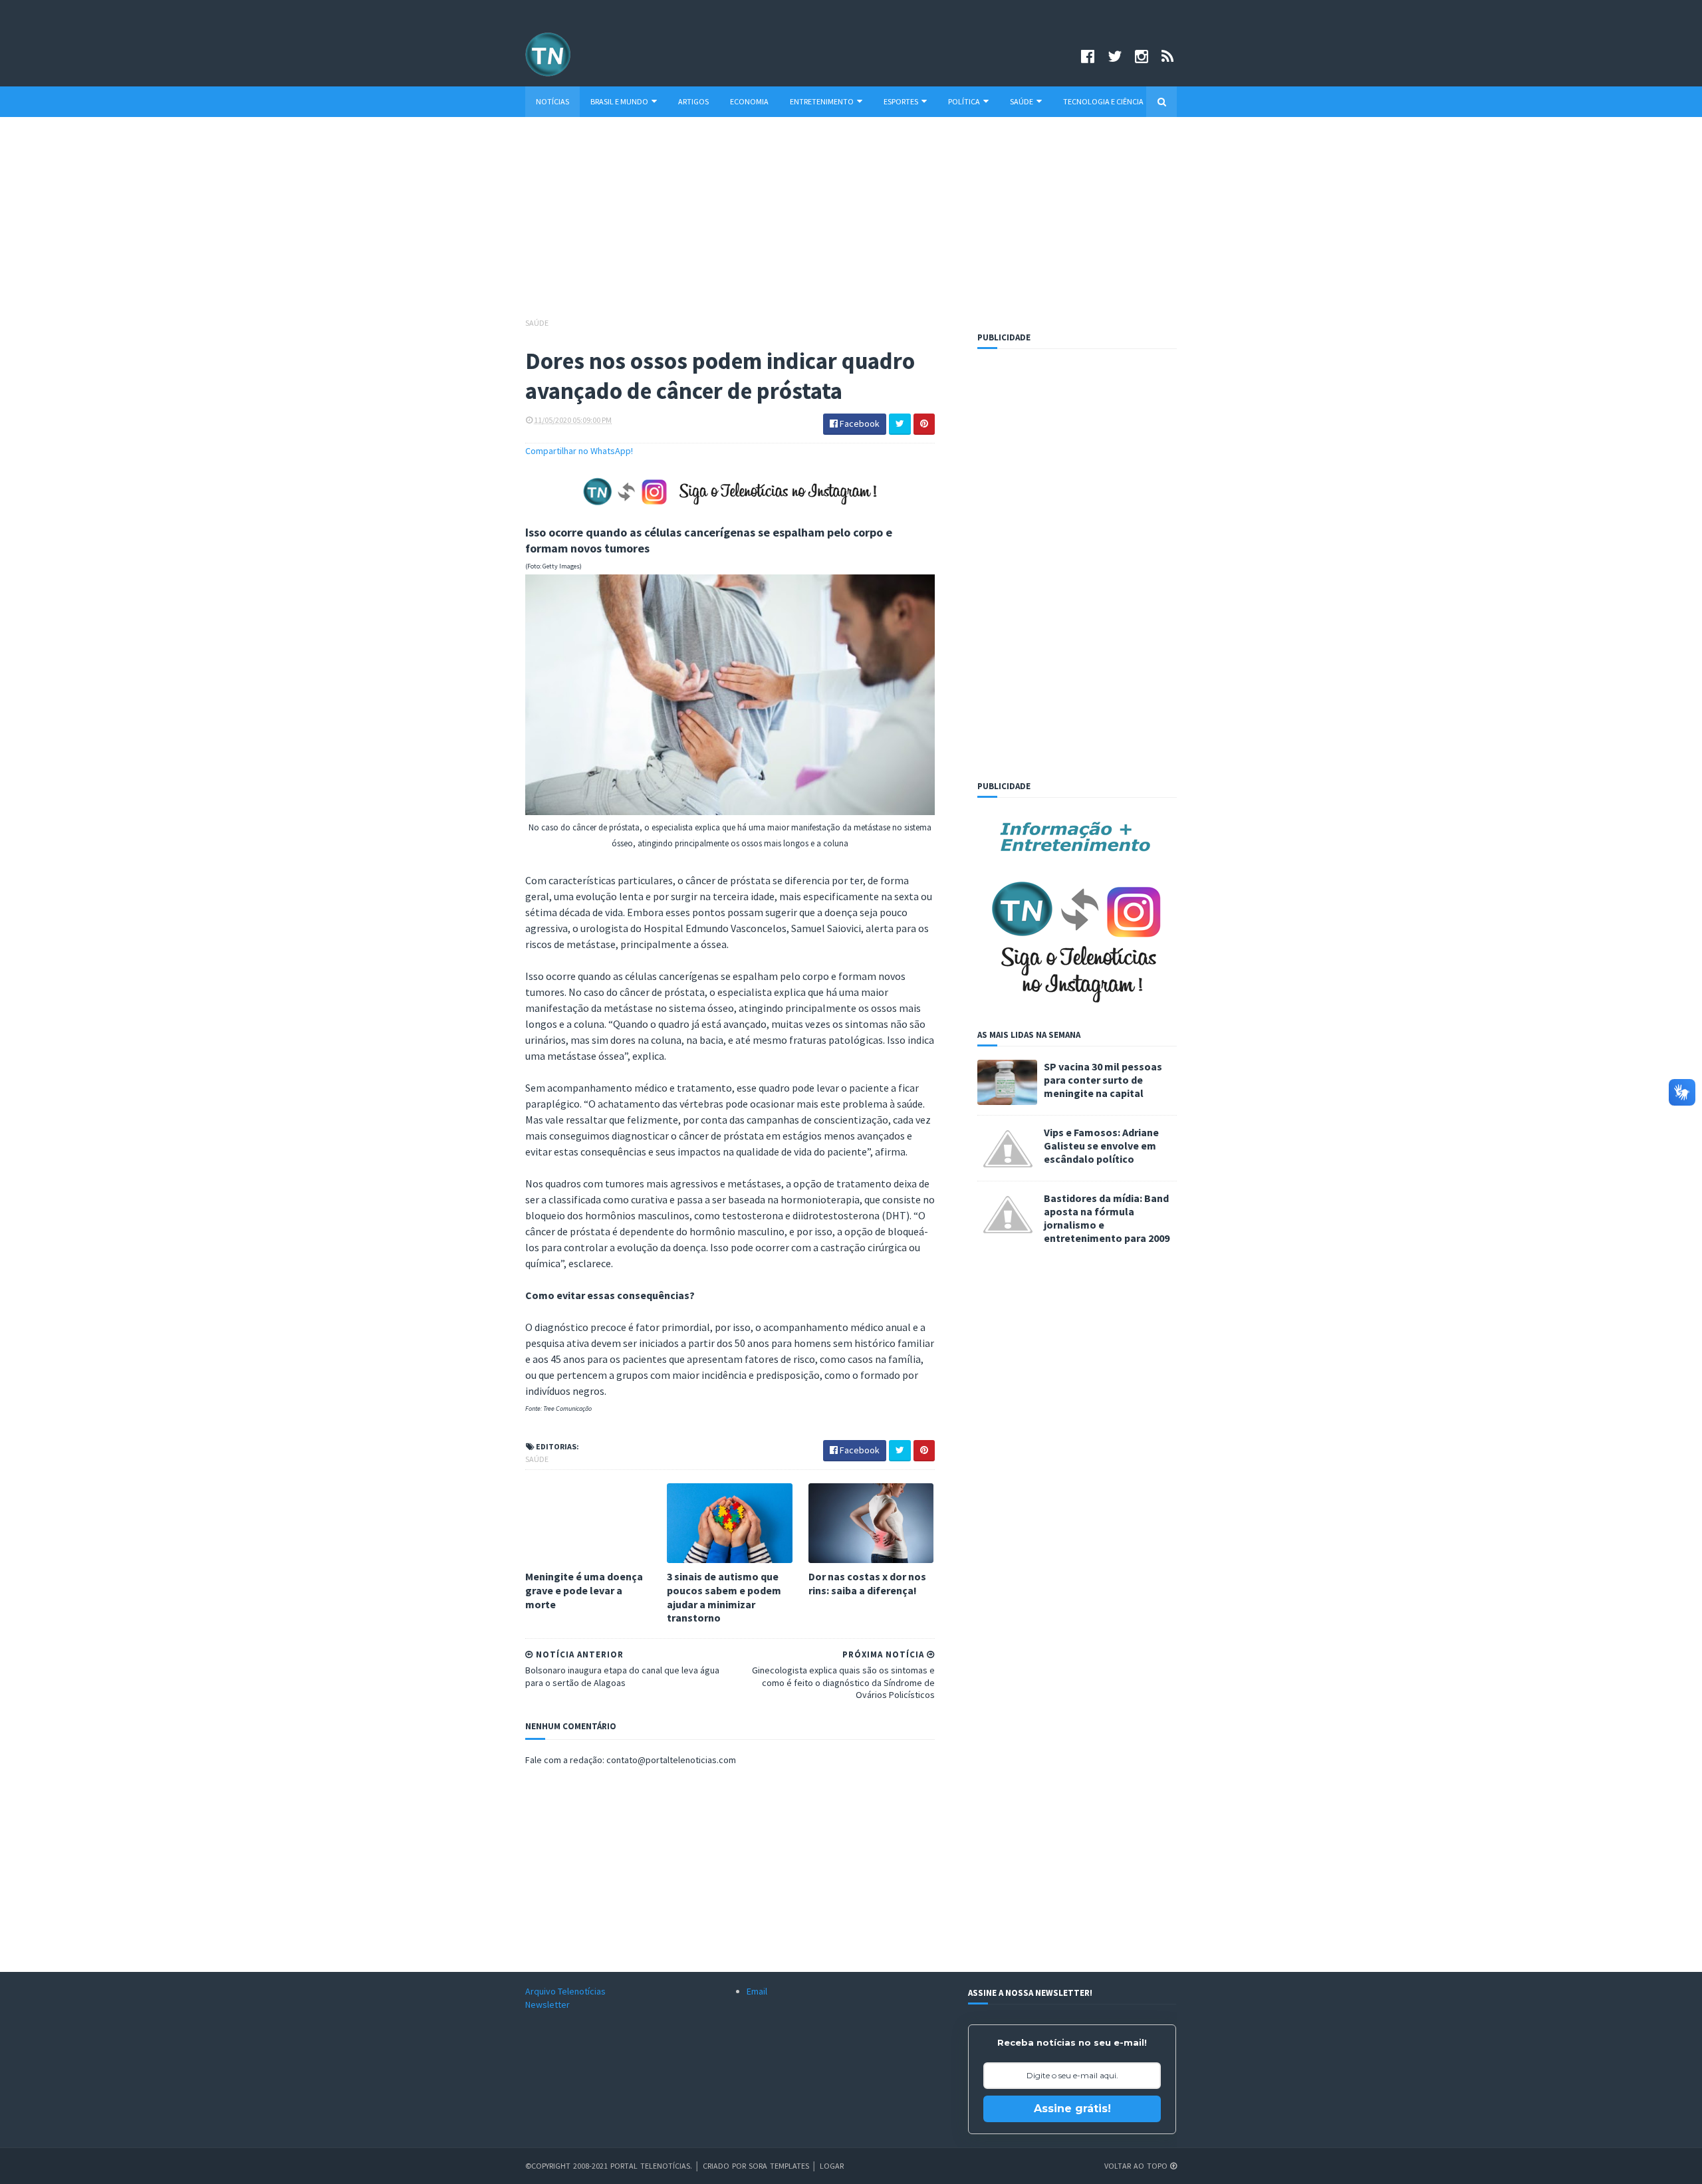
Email (757, 1991)
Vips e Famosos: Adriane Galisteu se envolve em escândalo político (1101, 1146)
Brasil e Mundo (619, 101)
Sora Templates (779, 2166)
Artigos (693, 101)
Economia (749, 101)
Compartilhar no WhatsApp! (579, 451)
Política (964, 101)
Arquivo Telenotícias (565, 1991)
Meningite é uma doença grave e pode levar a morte (584, 1590)
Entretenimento (822, 101)
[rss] (1167, 56)
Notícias (552, 101)
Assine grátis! (1072, 2109)
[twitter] (1115, 56)
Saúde (1022, 101)
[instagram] (1142, 56)
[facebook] (1088, 56)
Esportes (901, 101)
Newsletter (547, 2004)
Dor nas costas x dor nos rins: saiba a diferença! (867, 1583)
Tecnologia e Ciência (1103, 101)
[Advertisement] (851, 223)
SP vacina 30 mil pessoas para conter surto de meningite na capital (1103, 1080)
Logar (832, 2166)
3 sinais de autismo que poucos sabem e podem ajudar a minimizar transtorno (724, 1597)
